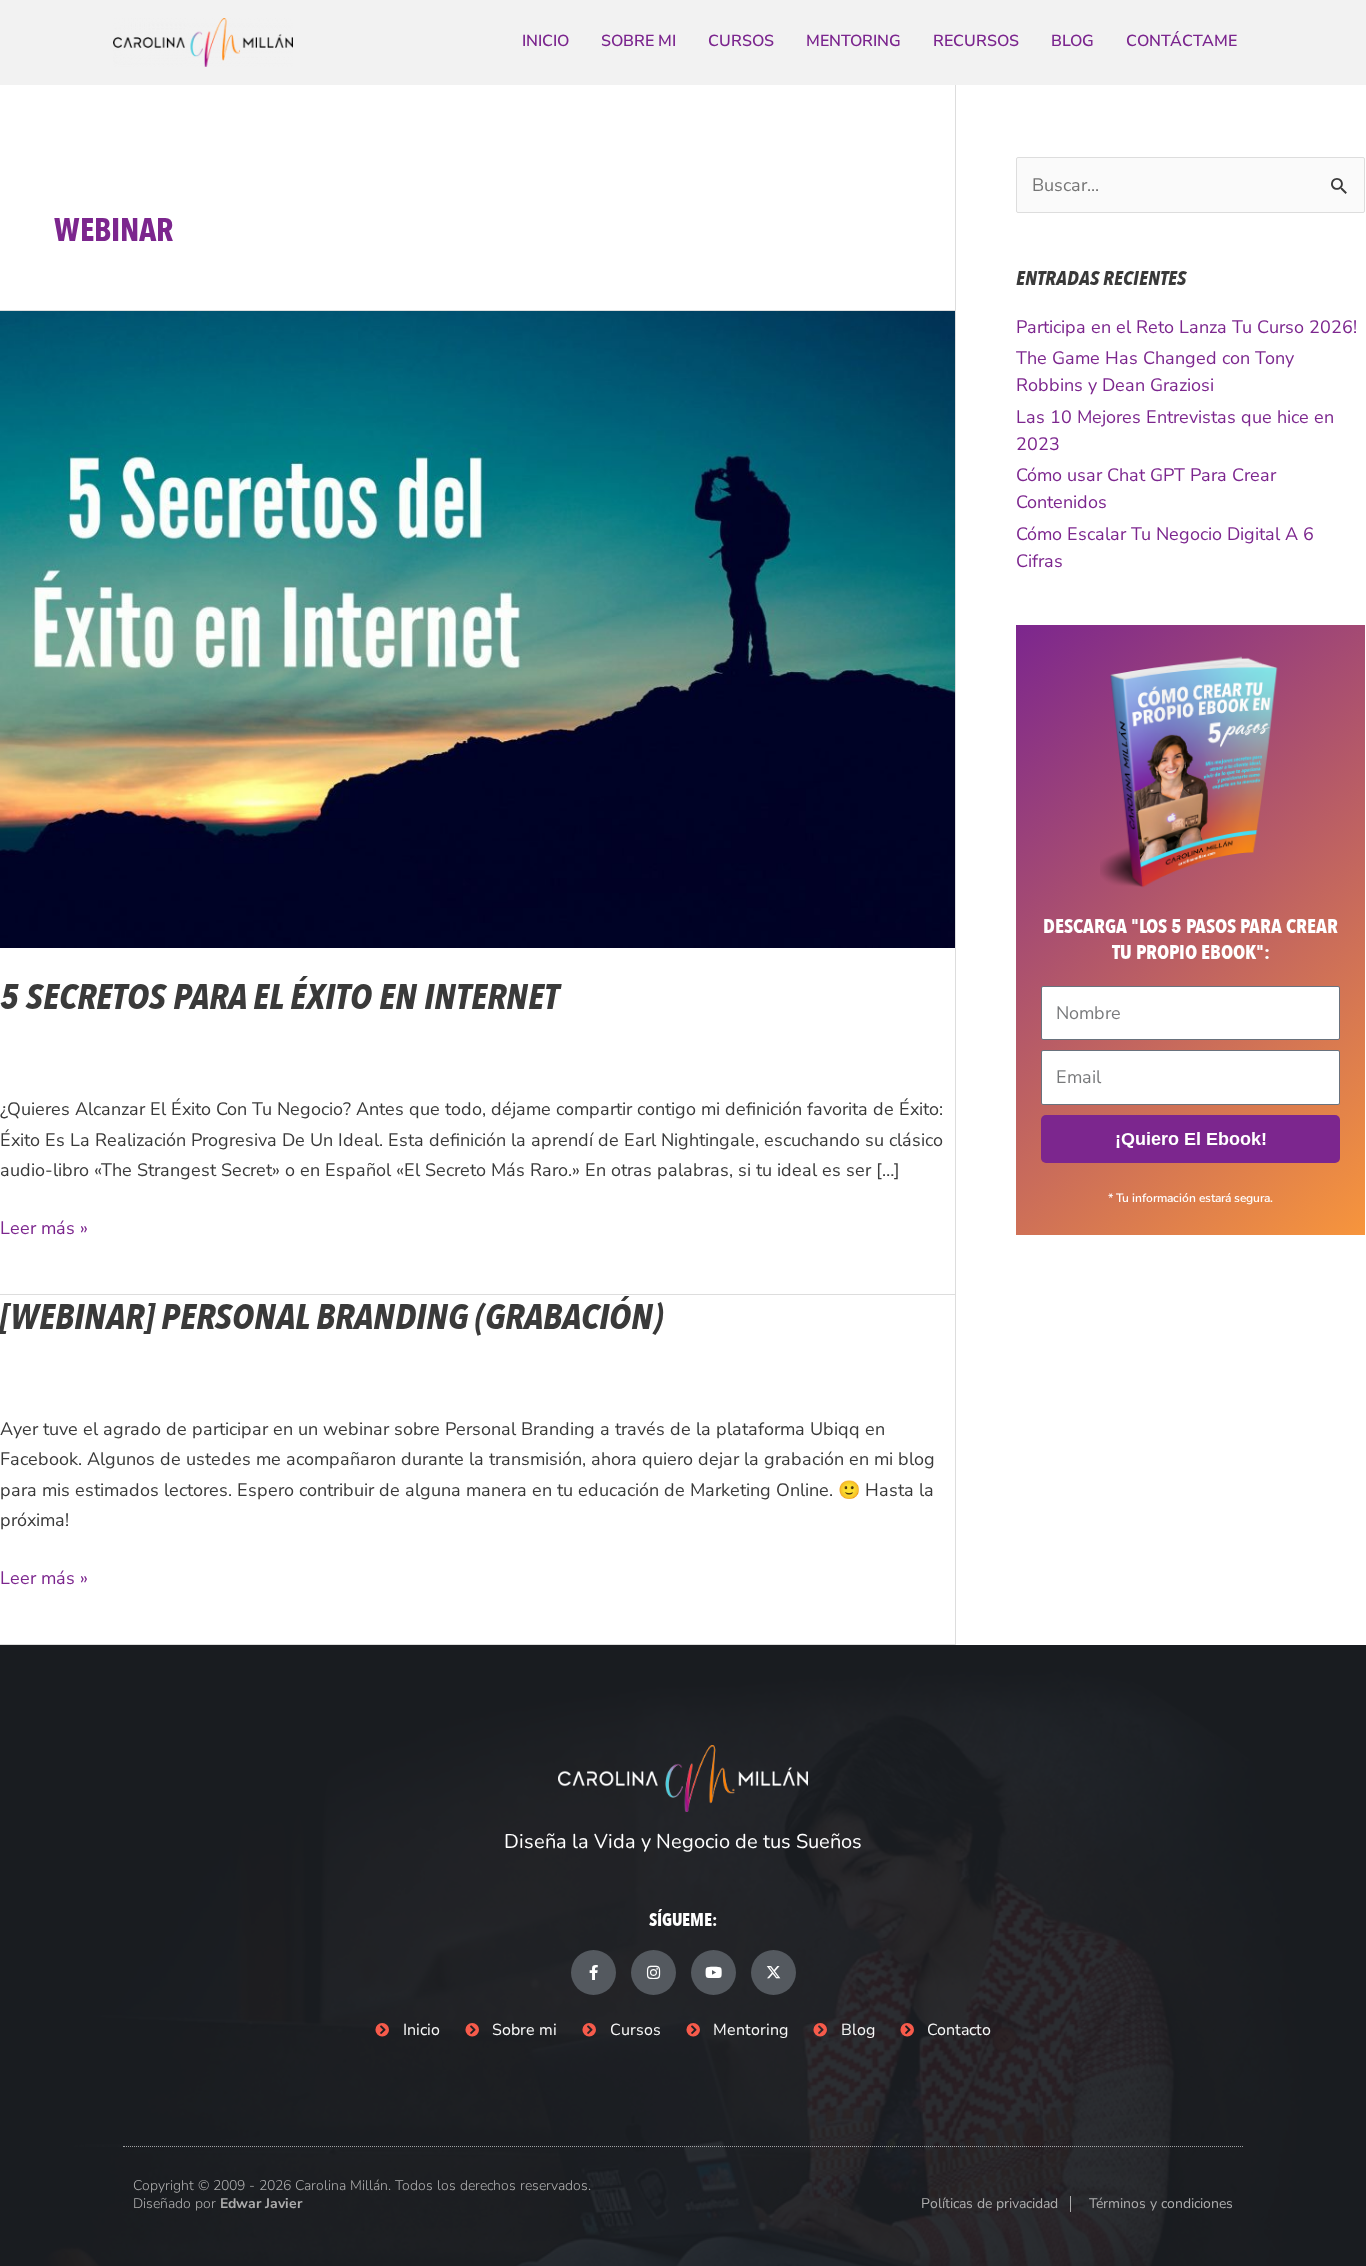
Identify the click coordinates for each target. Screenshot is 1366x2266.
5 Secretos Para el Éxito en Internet (279, 997)
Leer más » (44, 1226)
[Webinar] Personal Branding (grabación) (331, 1317)
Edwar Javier (261, 2203)
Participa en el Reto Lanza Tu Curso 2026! (1186, 327)
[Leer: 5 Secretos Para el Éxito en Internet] (477, 628)
